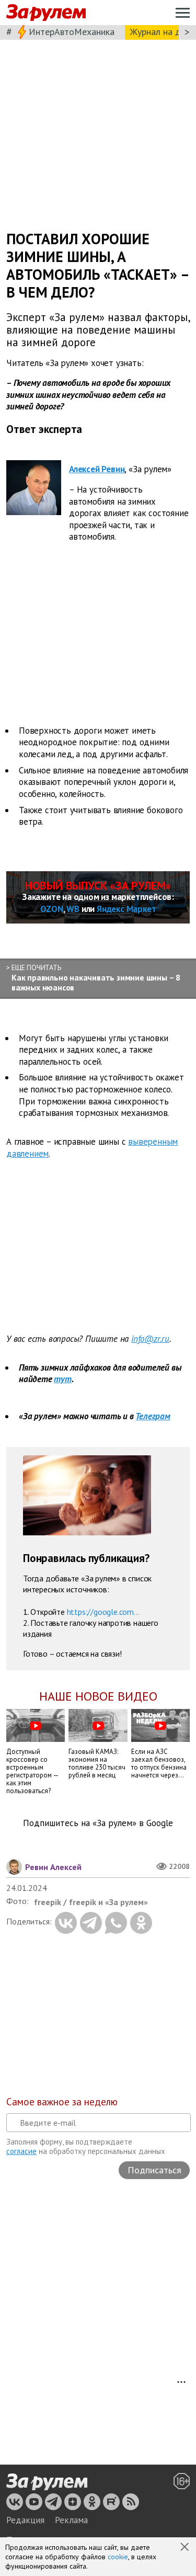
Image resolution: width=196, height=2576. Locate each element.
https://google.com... (103, 1612)
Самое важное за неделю (62, 2102)
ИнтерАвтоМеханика (72, 32)
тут (62, 1379)
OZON (52, 909)
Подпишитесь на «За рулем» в (98, 1823)
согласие (21, 2151)
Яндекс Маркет (126, 909)
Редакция (25, 2520)
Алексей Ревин (97, 469)
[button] (186, 2548)
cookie (118, 2557)
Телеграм (153, 1416)
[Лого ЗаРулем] (46, 13)
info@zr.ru (150, 1339)
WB (73, 909)
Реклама (71, 2520)
